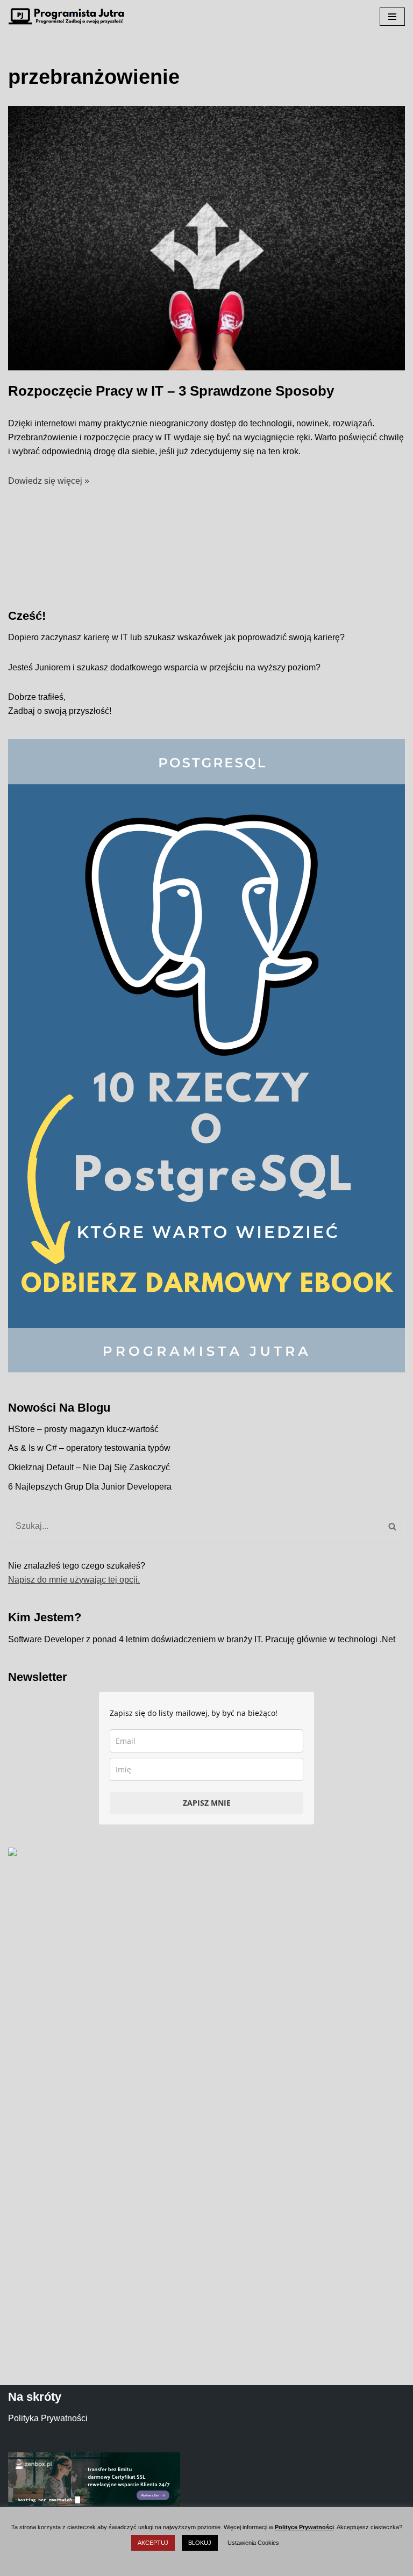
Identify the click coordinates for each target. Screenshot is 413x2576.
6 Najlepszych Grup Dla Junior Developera (90, 1487)
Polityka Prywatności (48, 2418)
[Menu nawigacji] (392, 17)
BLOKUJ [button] (200, 2543)
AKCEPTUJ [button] (153, 2543)
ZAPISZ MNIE (207, 1803)
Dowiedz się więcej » (49, 481)
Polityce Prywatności (304, 2527)
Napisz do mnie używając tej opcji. (74, 1580)
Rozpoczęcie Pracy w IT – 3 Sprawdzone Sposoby (171, 391)
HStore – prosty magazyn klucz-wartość (83, 1429)
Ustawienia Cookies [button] (253, 2543)
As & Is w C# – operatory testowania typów (89, 1448)
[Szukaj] (393, 1526)
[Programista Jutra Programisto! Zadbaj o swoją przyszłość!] (70, 16)
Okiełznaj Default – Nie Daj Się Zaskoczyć (89, 1467)
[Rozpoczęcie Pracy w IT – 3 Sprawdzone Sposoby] (206, 238)
